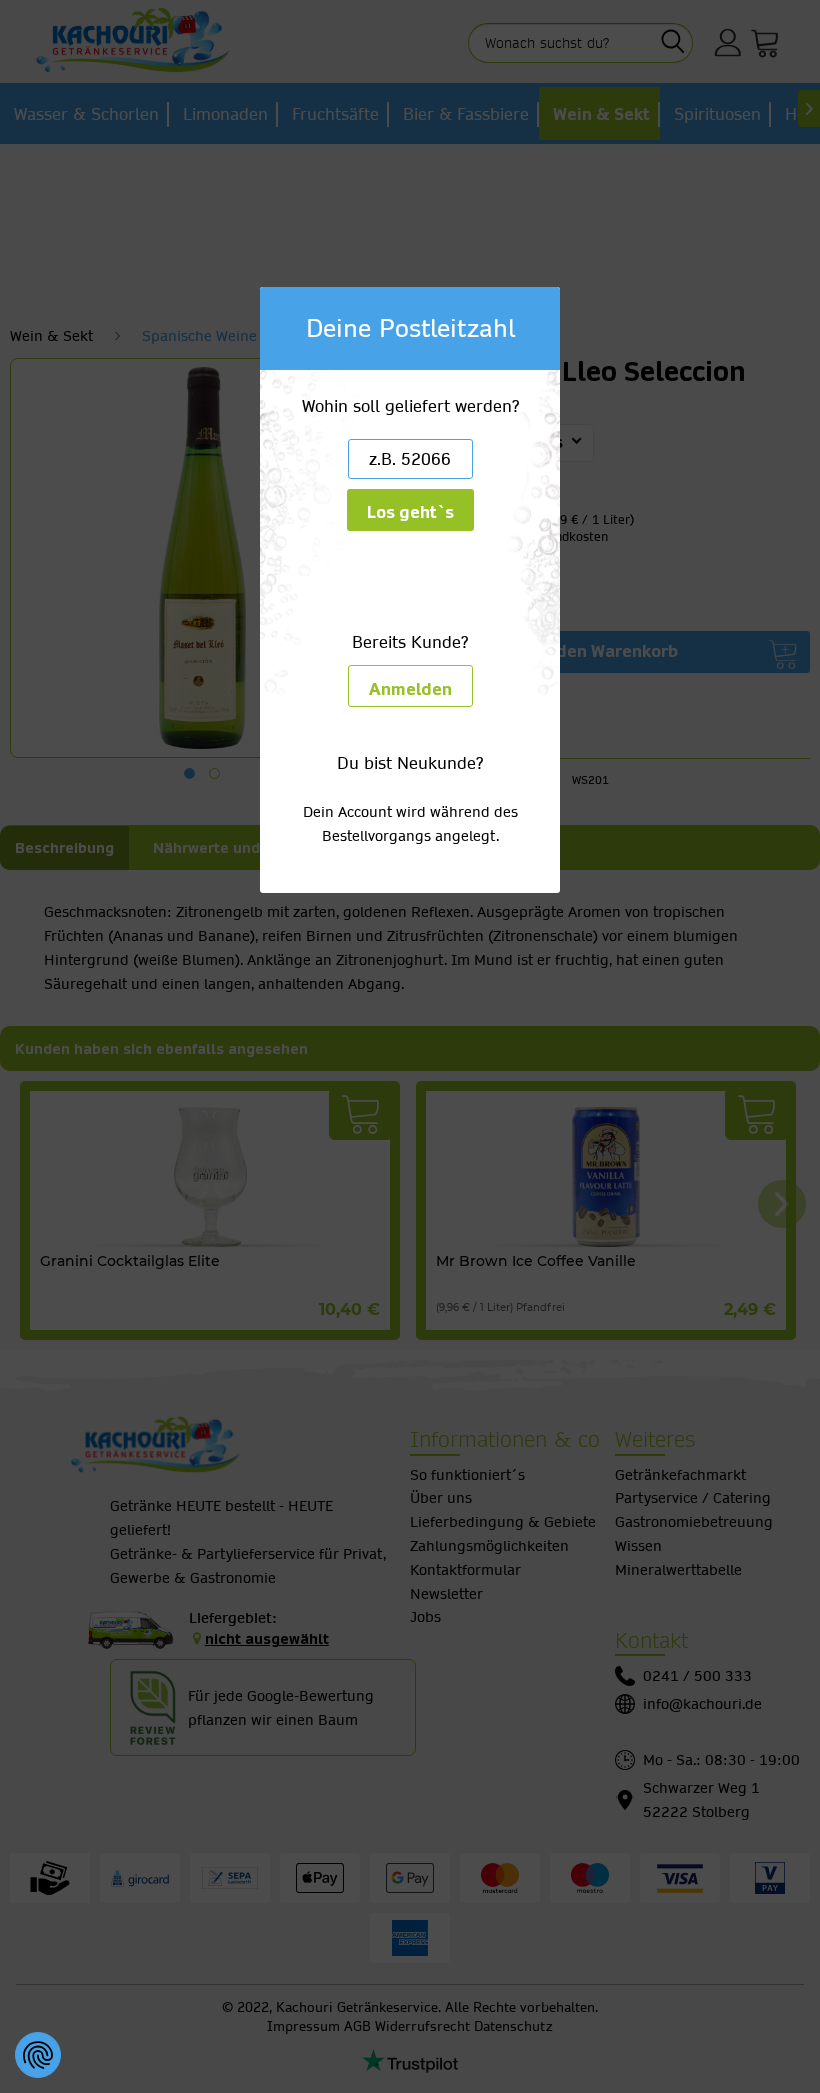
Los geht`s (410, 512)
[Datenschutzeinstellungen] (38, 2055)
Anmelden (410, 689)
